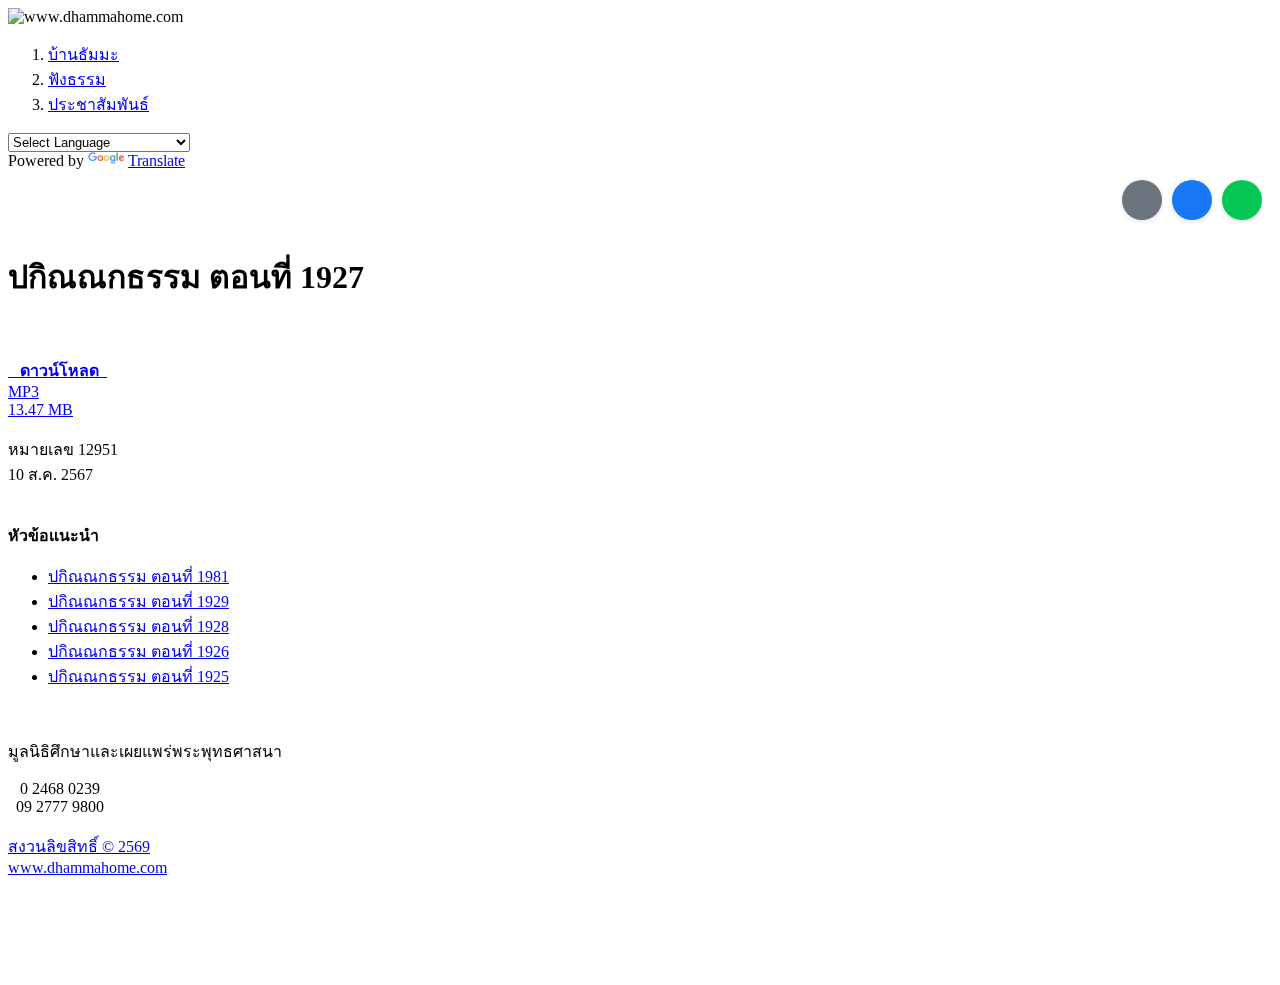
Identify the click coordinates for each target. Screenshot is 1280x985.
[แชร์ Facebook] (1192, 200)
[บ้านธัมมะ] (95, 17)
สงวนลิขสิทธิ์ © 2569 (79, 846)
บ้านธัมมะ (83, 54)
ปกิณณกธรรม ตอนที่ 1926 (138, 651)
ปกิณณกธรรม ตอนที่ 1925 (138, 676)
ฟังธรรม (77, 79)
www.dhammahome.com (87, 867)
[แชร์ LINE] (1242, 200)
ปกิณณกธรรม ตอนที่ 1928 (138, 626)
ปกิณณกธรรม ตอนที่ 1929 (138, 601)
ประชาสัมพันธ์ (98, 104)
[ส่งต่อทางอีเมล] (1142, 200)
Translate (156, 160)
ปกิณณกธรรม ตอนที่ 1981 (138, 576)
